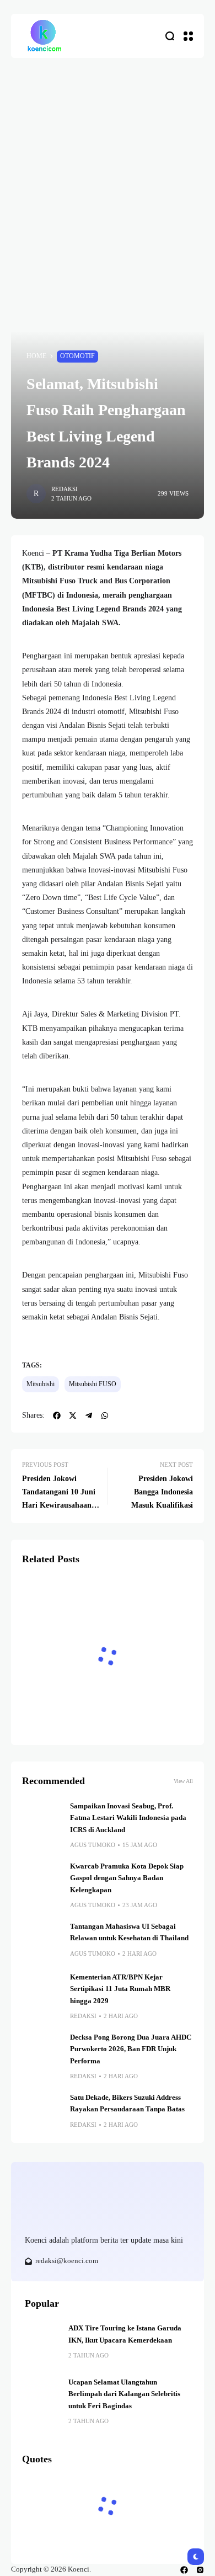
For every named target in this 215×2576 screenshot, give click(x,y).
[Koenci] (44, 36)
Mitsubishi (41, 1384)
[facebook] (184, 2570)
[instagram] (200, 2570)
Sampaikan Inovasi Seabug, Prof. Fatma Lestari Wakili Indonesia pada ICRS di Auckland (128, 1818)
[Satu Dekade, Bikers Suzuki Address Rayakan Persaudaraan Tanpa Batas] (42, 2112)
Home (36, 356)
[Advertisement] (108, 171)
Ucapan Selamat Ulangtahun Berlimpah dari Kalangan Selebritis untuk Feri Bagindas (124, 2394)
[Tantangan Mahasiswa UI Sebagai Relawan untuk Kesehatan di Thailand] (42, 1941)
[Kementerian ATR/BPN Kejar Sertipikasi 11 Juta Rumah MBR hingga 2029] (42, 1992)
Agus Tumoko (93, 1845)
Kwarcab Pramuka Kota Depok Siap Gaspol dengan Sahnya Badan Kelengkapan (127, 1878)
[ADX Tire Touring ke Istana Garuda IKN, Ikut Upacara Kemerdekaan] (42, 2340)
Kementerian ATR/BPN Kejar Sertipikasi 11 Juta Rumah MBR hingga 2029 (120, 1989)
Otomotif (77, 356)
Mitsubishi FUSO (93, 1384)
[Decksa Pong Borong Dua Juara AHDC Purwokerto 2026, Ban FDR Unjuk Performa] (42, 2052)
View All (183, 1781)
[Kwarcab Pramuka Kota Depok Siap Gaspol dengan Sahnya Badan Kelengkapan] (42, 1881)
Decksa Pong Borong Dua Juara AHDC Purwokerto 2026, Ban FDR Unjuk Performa (131, 2049)
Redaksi (64, 489)
